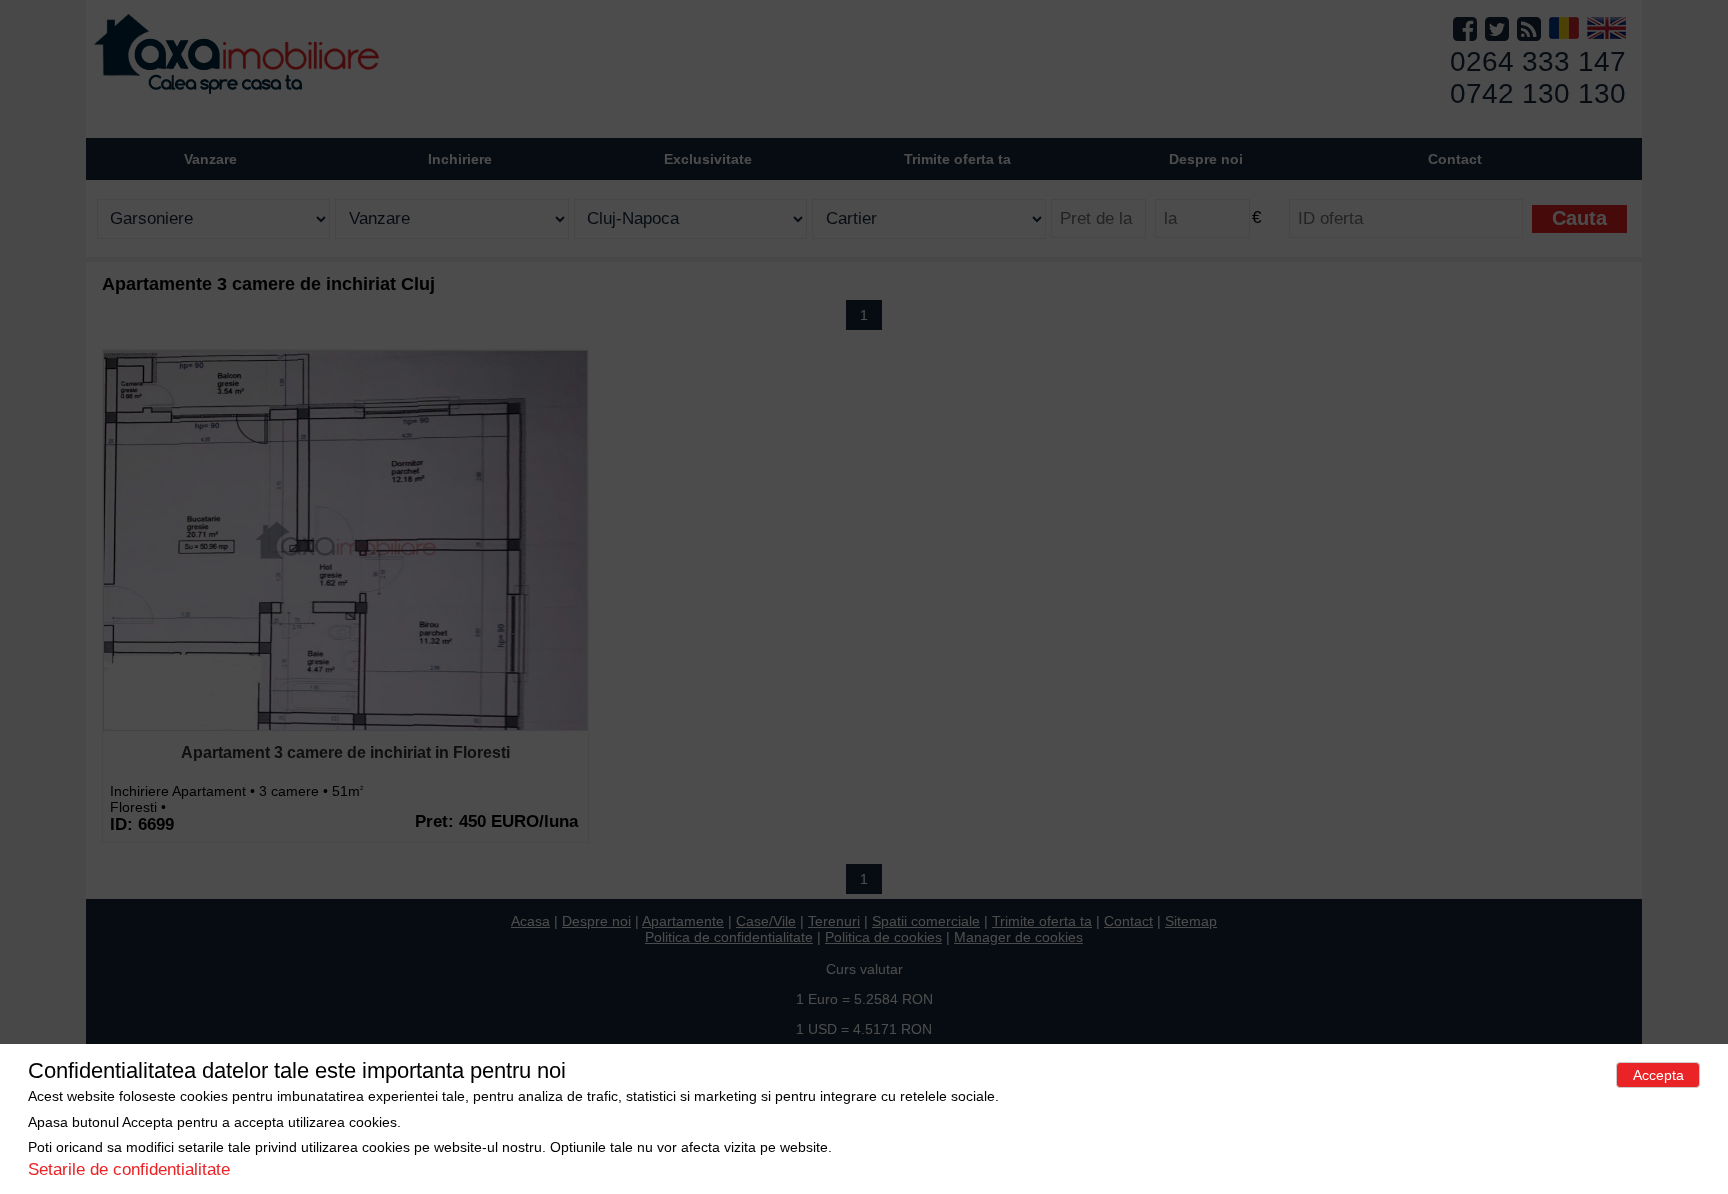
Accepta (1658, 1075)
